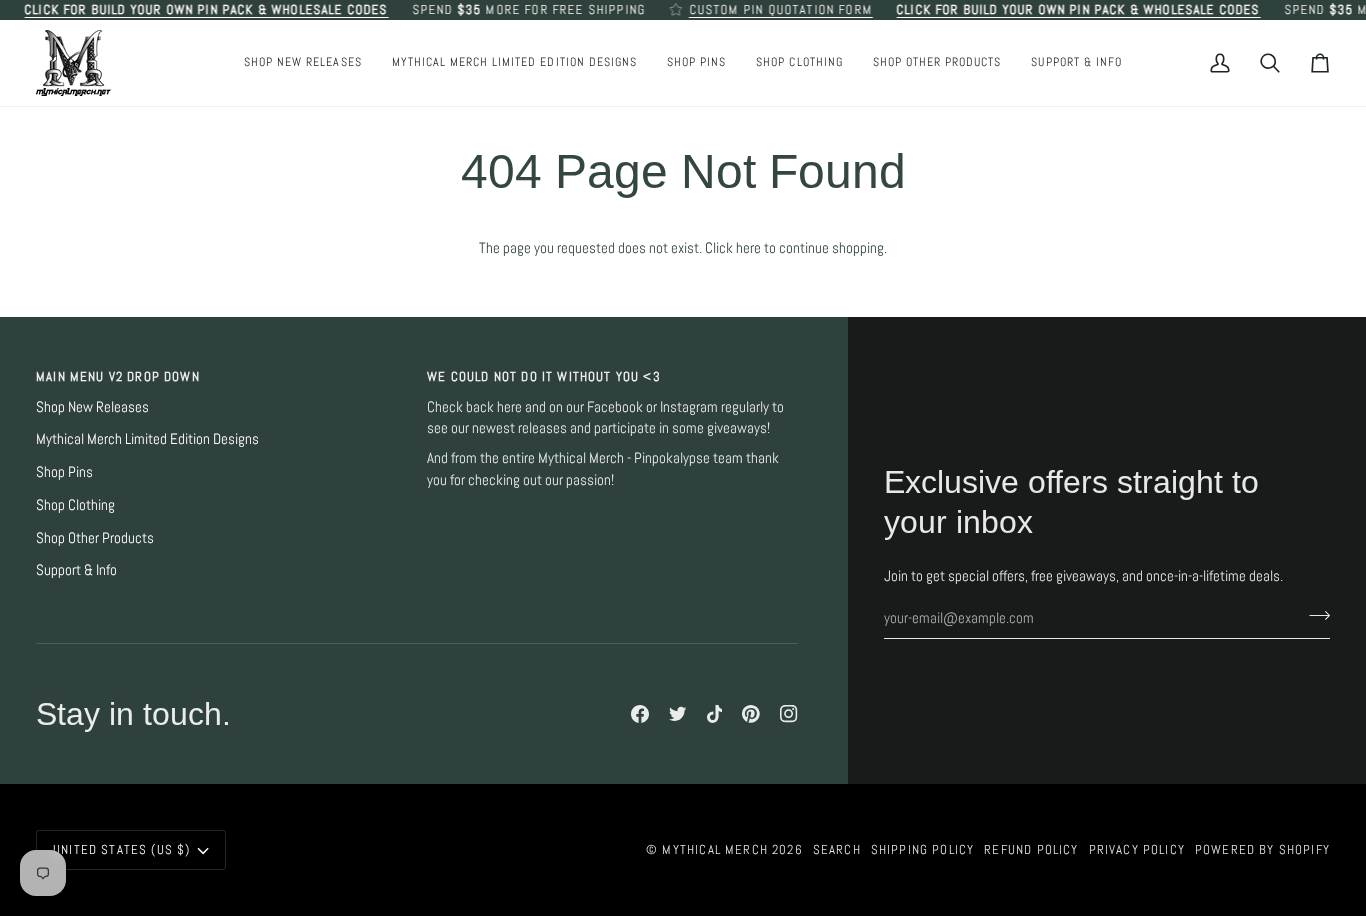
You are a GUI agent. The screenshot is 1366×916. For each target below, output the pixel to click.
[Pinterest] (751, 714)
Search (837, 849)
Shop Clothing (75, 505)
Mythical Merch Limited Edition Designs (147, 439)
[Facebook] (640, 714)
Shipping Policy (923, 849)
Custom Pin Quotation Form (780, 9)
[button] (696, 63)
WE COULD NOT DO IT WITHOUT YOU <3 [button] (544, 376)
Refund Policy (1031, 849)
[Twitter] (678, 714)
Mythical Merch (714, 849)
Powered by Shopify (1262, 849)
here (748, 248)
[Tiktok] (715, 714)
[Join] (1313, 616)
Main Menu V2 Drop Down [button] (118, 376)
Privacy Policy (1137, 849)
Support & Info (76, 570)
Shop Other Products (95, 538)
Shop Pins (64, 472)
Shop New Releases (92, 407)
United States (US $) (121, 849)
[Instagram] (789, 714)
